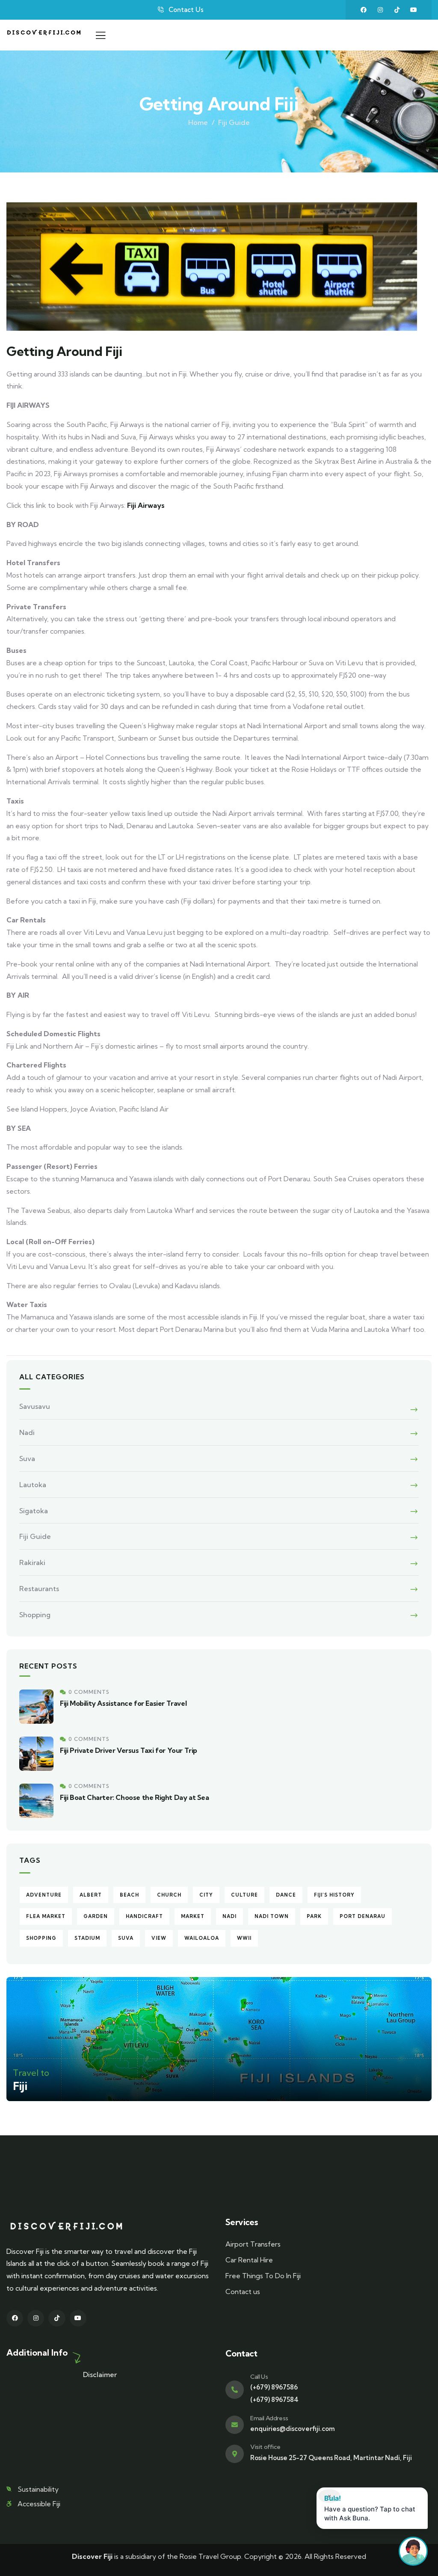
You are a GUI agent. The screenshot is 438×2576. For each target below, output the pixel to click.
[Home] (44, 35)
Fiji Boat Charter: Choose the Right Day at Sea (135, 1797)
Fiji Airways (146, 505)
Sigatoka (34, 1511)
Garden (96, 1916)
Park (314, 1916)
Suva (27, 1458)
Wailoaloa (202, 1938)
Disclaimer (100, 2374)
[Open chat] (413, 2551)
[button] (372, 2508)
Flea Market (46, 1916)
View (159, 1938)
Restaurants (39, 1589)
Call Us (259, 2377)
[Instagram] (380, 10)
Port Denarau (363, 1916)
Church (169, 1895)
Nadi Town (272, 1916)
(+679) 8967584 (274, 2400)
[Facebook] (364, 10)
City (206, 1895)
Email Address (269, 2418)
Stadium (87, 1938)
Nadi (27, 1432)
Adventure (44, 1895)
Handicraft (144, 1916)
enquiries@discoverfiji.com (293, 2429)
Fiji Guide (234, 122)
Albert (91, 1895)
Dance (286, 1895)
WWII (244, 1938)
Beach (129, 1895)
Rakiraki (32, 1562)
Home (198, 122)
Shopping (35, 1615)
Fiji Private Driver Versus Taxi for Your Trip (129, 1750)
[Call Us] (235, 2390)
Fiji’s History (334, 1895)
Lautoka (33, 1485)
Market (193, 1916)
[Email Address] (235, 2425)
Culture (244, 1895)
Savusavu (35, 1406)
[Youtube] (414, 10)
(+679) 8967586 (274, 2387)
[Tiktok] (397, 10)
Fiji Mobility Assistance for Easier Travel (123, 1703)
